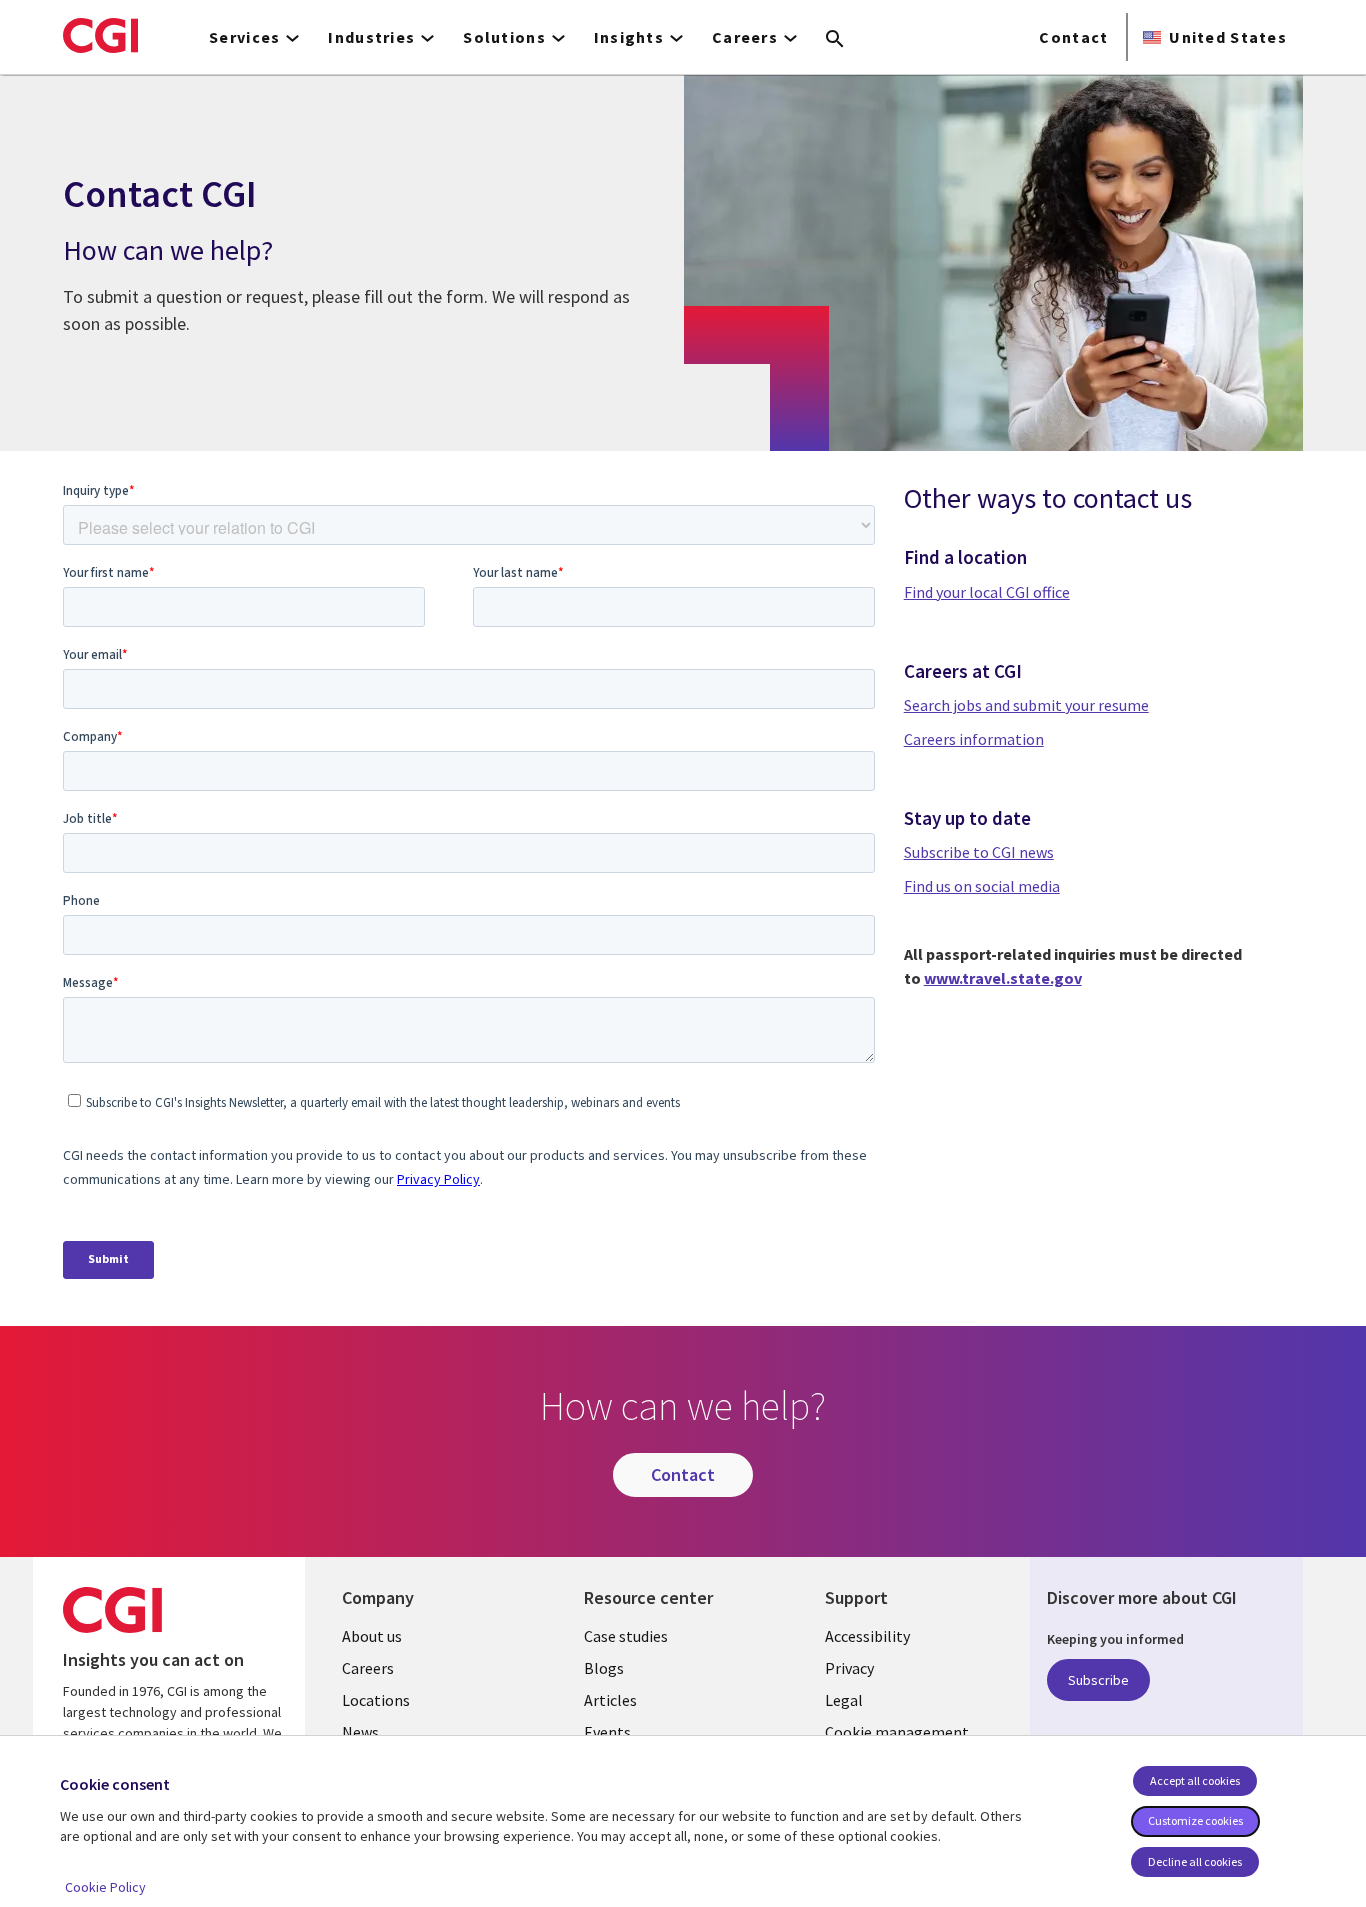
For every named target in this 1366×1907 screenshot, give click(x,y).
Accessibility (867, 1636)
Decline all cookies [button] (1195, 1861)
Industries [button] (371, 37)
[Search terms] (835, 40)
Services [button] (244, 37)
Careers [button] (745, 37)
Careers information (974, 739)
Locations (376, 1700)
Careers (368, 1668)
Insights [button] (629, 37)
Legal (844, 1700)
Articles (610, 1700)
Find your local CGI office (987, 592)
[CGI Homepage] (100, 35)
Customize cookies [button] (1195, 1820)
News (360, 1732)
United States (1228, 37)
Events (607, 1732)
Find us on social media (982, 886)
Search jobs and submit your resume (1026, 705)
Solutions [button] (504, 37)
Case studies (626, 1636)
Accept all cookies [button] (1195, 1780)
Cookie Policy (105, 1887)
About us (372, 1636)
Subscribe (1098, 1680)
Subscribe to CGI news (979, 852)
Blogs (604, 1668)
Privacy (849, 1668)
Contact (1073, 37)
